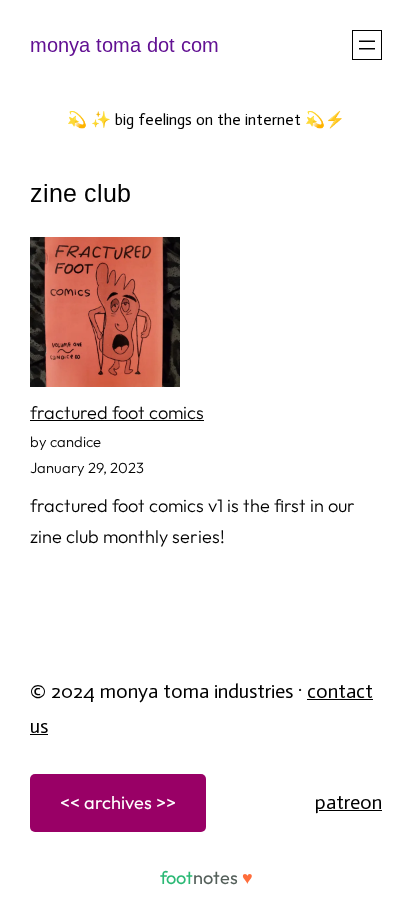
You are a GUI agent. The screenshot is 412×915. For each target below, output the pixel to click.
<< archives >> (118, 802)
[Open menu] (367, 45)
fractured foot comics (117, 412)
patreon (348, 802)
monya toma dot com (124, 45)
